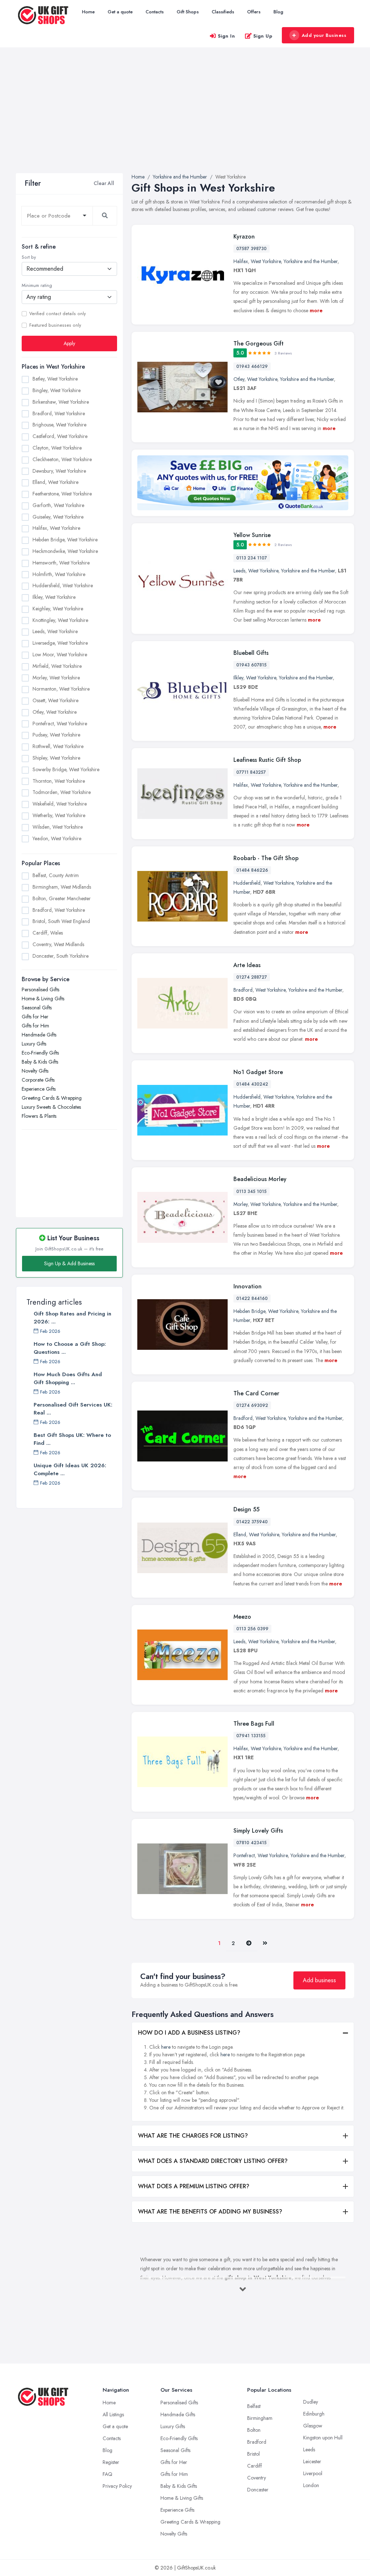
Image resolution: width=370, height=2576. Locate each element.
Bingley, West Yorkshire (57, 390)
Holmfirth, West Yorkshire (59, 574)
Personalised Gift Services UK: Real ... (73, 1409)
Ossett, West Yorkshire (55, 700)
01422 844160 (252, 1298)
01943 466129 (252, 366)
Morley (240, 1204)
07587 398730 (251, 249)
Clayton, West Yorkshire (57, 448)
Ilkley (238, 678)
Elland (240, 1534)
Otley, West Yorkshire (55, 712)
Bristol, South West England (61, 921)
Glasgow (313, 2426)
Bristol (253, 2454)
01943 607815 (251, 665)
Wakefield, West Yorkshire (60, 804)
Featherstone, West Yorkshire (62, 494)
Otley (239, 379)
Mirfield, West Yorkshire (57, 666)
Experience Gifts (39, 1089)
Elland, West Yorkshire (55, 482)
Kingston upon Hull (323, 2438)
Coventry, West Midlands (58, 944)
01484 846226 (252, 870)
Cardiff (255, 2466)
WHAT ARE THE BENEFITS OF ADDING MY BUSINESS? (210, 2212)
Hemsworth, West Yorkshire (61, 563)
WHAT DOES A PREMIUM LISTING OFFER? (194, 2186)
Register (111, 2462)
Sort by (29, 257)
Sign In (227, 36)
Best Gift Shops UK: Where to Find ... (72, 1439)
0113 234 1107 (252, 558)
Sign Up (263, 36)
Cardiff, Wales (48, 933)
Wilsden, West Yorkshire (58, 827)
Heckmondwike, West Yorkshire (65, 551)
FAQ (107, 2474)
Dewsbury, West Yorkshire (59, 471)
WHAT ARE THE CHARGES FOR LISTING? (193, 2136)
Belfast (254, 2406)
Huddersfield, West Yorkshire (63, 585)
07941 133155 (251, 1736)
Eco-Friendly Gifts (40, 1053)
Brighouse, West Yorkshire (59, 425)
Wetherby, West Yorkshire (59, 815)
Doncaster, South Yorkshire (61, 956)
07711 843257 (251, 772)
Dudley (311, 2402)
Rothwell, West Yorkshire (58, 746)
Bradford (243, 990)
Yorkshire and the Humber (311, 261)
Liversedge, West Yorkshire (60, 643)
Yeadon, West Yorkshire (57, 838)
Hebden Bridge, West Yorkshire (65, 540)
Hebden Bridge (249, 1311)
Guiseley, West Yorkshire (58, 517)
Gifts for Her (35, 1017)
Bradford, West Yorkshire (59, 413)
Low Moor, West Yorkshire (60, 654)
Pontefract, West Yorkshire (60, 724)
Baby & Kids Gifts (40, 1062)
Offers (254, 12)
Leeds (239, 571)
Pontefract (244, 1855)
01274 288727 (252, 977)
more (316, 310)
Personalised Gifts (40, 989)
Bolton (254, 2430)
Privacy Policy (117, 2486)
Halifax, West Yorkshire (56, 528)
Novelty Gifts (35, 1071)
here (166, 2047)
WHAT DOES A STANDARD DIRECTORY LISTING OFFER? (213, 2161)
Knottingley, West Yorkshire (60, 620)
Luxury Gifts (34, 1044)
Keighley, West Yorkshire (58, 609)
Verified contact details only (57, 314)
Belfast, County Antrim (56, 875)
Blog (278, 12)
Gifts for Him (35, 1026)
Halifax (241, 261)
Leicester (312, 2461)
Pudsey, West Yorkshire (56, 735)
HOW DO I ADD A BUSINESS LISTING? (189, 2033)
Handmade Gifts (39, 1035)
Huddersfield (247, 883)
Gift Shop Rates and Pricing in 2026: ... (72, 1318)
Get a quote (120, 12)
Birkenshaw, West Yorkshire (61, 402)
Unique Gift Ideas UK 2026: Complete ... (70, 1469)
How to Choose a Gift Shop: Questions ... (70, 1348)
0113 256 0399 (252, 1629)
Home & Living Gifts (43, 999)
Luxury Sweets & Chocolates (51, 1107)
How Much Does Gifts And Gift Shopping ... (68, 1378)
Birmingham (260, 2418)
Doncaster (258, 2490)
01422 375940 (252, 1522)
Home (88, 12)
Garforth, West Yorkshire (58, 505)
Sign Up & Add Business (69, 1263)
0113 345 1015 (251, 1192)
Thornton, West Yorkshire (59, 781)
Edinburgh (314, 2414)
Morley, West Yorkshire (56, 678)
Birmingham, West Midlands (62, 887)
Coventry (257, 2478)
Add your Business (324, 35)
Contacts (155, 12)
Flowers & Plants (39, 1116)
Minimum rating (37, 285)
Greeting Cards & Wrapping (52, 1098)
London (311, 2485)
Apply (69, 343)
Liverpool (313, 2473)
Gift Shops (188, 12)
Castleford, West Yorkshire (60, 436)
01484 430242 (252, 1084)
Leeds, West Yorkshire (55, 631)
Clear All (104, 183)
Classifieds (223, 12)
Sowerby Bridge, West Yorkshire (66, 769)
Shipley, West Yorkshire (56, 758)
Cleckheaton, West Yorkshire (62, 459)
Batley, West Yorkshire (55, 379)
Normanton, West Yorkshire (61, 689)
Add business (319, 1980)
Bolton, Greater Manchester (62, 898)
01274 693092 (252, 1405)
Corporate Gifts (38, 1080)
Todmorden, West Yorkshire (62, 792)
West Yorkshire (266, 261)
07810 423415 (251, 1843)
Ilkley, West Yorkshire (54, 597)
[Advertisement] (185, 119)
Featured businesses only (55, 325)
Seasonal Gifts (37, 1008)
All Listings (113, 2414)
